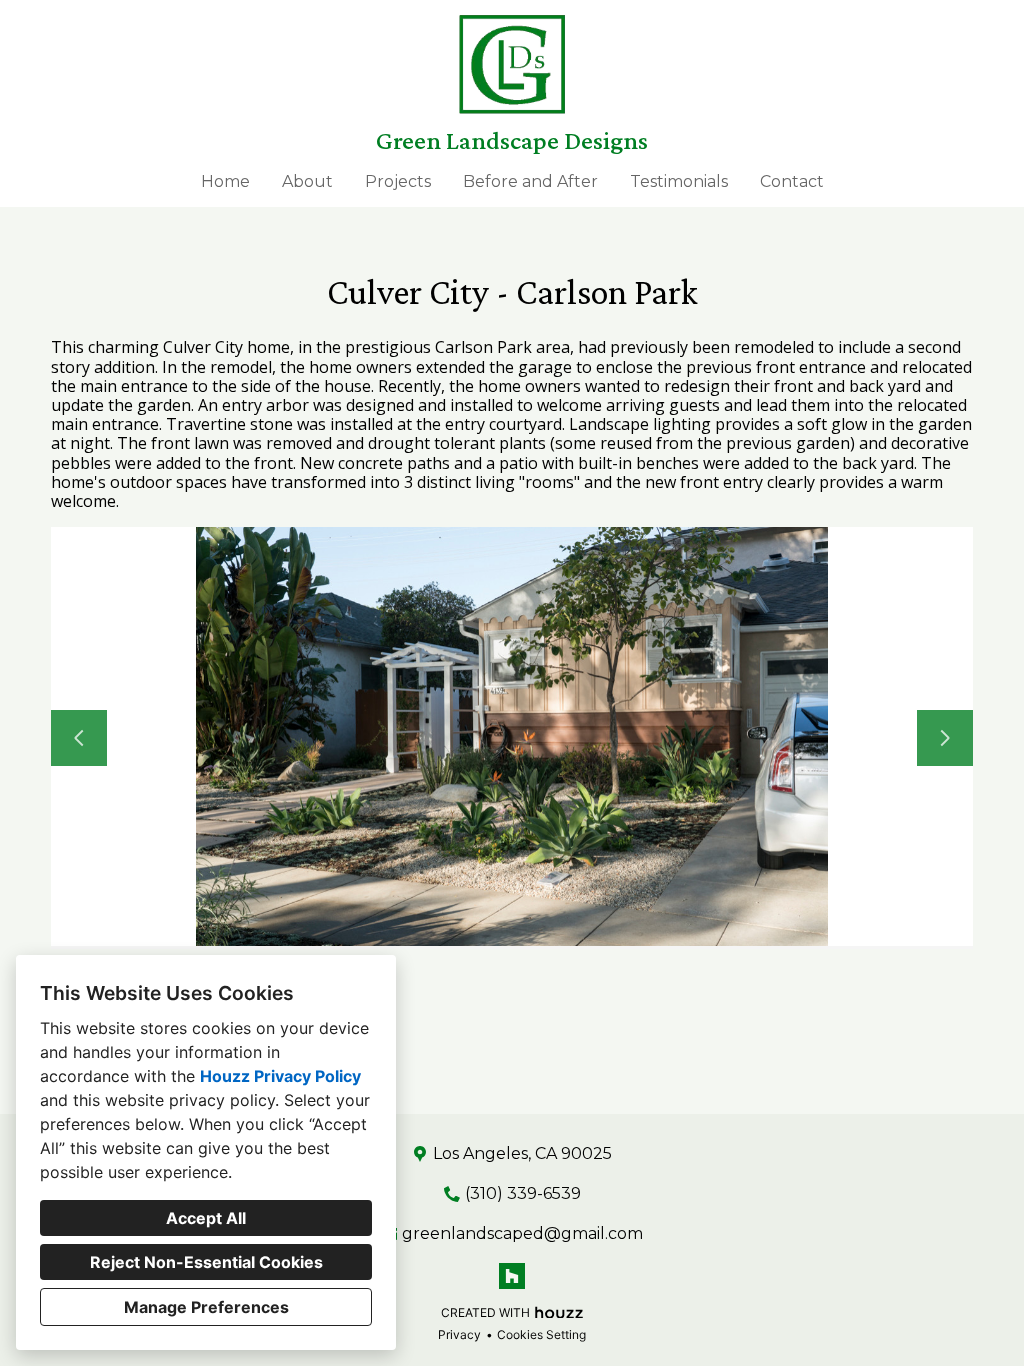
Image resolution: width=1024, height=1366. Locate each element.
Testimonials (679, 181)
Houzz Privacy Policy (280, 1076)
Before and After (530, 181)
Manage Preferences (206, 1307)
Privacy (459, 1334)
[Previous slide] (79, 738)
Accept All (206, 1218)
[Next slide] (945, 738)
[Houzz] (512, 1276)
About (307, 181)
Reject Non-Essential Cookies (206, 1262)
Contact (792, 181)
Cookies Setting (541, 1334)
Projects (398, 181)
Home (225, 181)
